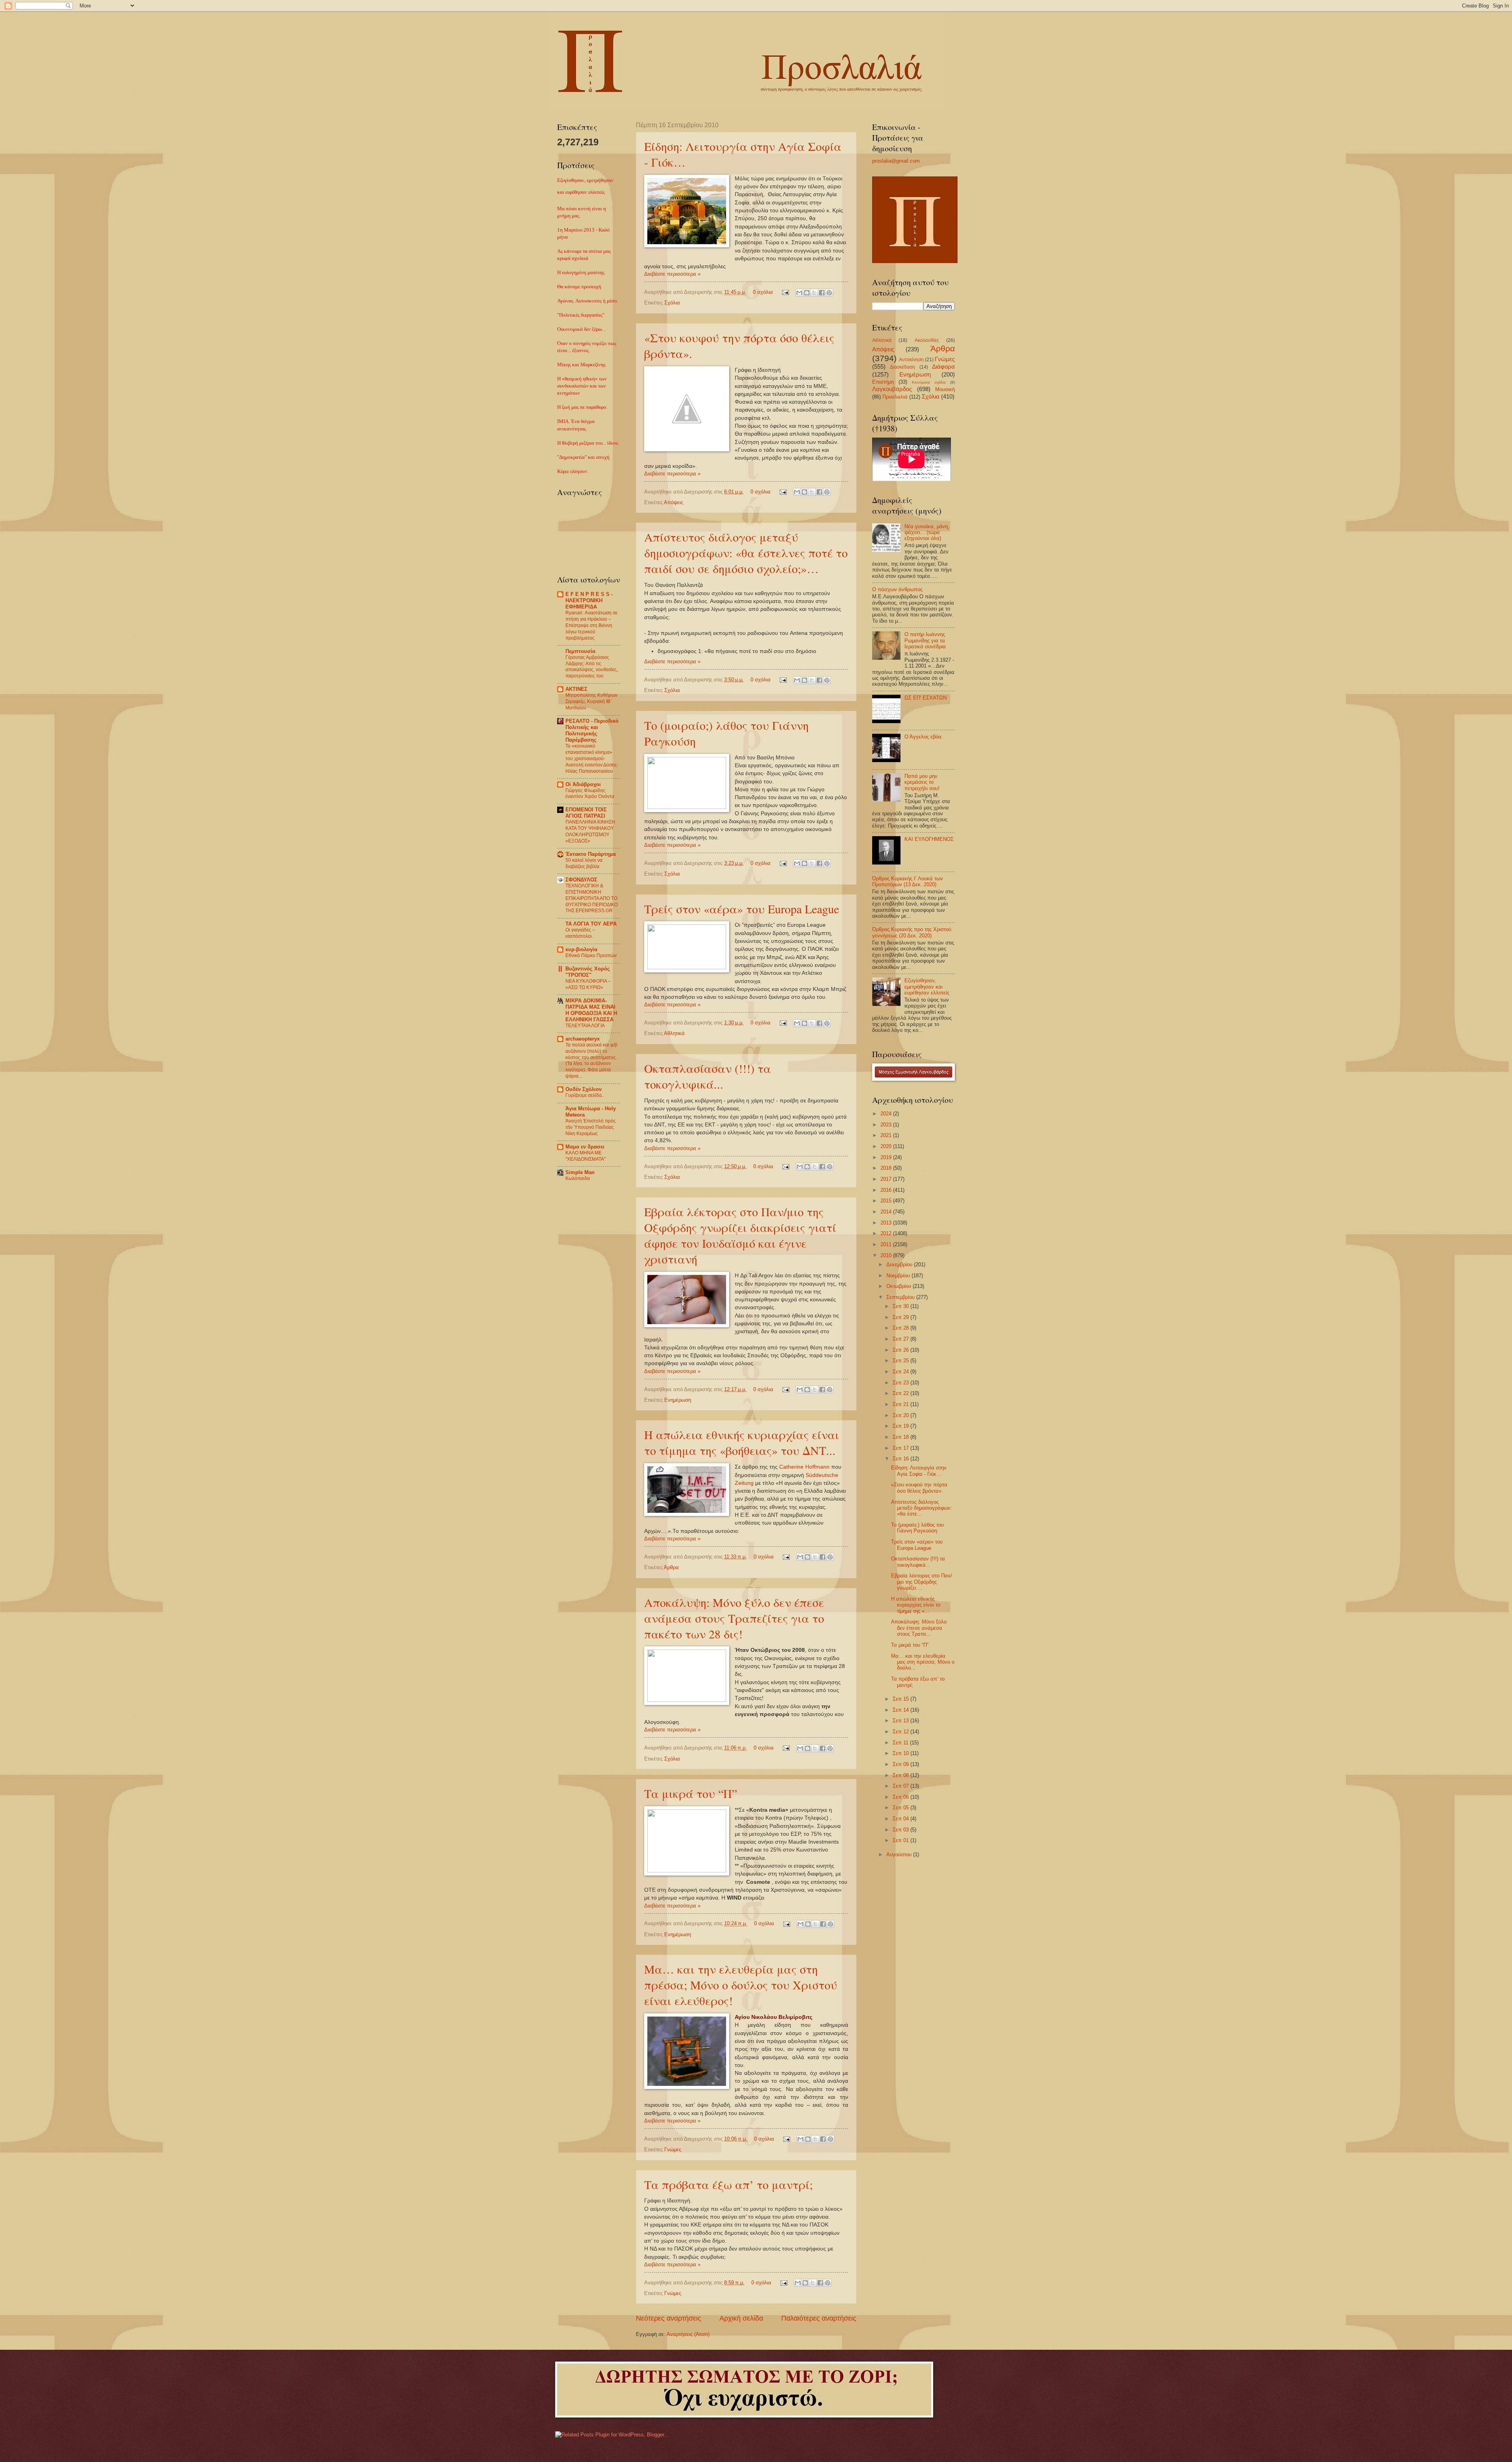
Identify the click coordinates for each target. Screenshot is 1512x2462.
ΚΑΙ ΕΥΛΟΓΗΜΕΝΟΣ (929, 839)
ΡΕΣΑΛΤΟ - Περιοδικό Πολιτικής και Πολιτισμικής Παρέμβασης (592, 730)
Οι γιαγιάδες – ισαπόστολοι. (580, 933)
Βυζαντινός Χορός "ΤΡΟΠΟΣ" (588, 972)
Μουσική (945, 389)
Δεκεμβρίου (900, 1264)
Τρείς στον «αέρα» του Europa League (742, 909)
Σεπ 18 (901, 1437)
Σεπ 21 (901, 1404)
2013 (887, 1223)
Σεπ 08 (901, 1775)
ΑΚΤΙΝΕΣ (576, 689)
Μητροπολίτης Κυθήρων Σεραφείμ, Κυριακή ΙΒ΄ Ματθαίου (591, 701)
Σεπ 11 (901, 1743)
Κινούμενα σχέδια (929, 382)
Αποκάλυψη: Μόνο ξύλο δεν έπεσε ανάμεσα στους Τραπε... (919, 1628)
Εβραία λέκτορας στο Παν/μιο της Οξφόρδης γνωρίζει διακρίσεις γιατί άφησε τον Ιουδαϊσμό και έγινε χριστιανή (740, 1235)
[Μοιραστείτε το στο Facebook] (822, 293)
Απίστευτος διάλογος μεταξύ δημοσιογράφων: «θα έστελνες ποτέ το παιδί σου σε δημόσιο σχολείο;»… (746, 553)
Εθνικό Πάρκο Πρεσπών (591, 955)
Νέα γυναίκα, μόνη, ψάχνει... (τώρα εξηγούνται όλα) (927, 532)
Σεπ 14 (901, 1710)
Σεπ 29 (901, 1317)
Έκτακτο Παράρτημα (591, 854)
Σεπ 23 (901, 1383)
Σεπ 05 (901, 1808)
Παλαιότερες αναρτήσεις (819, 2318)
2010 (887, 1255)
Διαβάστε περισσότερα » (672, 274)
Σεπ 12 (901, 1732)
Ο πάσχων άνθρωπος (897, 589)
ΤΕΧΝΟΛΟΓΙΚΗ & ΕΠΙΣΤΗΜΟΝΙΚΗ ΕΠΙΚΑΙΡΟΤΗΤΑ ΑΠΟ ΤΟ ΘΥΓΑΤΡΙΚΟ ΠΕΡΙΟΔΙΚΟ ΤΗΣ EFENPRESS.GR (592, 898)
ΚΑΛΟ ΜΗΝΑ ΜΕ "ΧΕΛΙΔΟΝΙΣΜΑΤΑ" (586, 1156)
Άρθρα (671, 1567)
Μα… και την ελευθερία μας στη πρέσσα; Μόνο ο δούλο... (923, 1662)
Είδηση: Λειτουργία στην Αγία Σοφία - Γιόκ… (919, 1471)
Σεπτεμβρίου (901, 1297)
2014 (887, 1212)
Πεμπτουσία (580, 651)
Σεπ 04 (901, 1819)
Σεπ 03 (901, 1830)
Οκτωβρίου (900, 1286)
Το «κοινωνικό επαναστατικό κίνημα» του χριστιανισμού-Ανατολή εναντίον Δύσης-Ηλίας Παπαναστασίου (592, 759)
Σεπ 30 (901, 1306)
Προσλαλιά (895, 397)
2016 (887, 1190)
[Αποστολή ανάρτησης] (785, 292)
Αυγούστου (900, 1854)
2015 (887, 1201)
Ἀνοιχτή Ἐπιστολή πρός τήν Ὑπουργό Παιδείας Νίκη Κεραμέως (591, 1127)
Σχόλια (672, 303)
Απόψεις (674, 502)
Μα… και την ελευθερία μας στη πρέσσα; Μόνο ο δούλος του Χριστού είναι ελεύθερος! (741, 1985)
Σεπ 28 (901, 1328)
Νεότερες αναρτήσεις (669, 2318)
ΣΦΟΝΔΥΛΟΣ (581, 880)
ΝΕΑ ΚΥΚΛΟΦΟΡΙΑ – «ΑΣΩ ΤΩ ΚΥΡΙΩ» (588, 984)
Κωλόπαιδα (578, 1178)
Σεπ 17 (901, 1448)
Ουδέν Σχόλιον (584, 1089)
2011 (887, 1244)
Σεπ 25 (901, 1361)
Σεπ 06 (901, 1797)
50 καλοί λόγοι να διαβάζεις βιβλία (584, 863)
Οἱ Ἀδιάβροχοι (583, 784)
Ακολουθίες (927, 340)
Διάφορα (943, 366)
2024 (887, 1114)
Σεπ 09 (901, 1764)
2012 (887, 1233)
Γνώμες (673, 2149)
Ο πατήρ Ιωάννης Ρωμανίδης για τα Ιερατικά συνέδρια (925, 640)
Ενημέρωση (678, 1400)
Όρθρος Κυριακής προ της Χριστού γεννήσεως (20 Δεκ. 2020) (912, 932)
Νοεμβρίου (899, 1276)
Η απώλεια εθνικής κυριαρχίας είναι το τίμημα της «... (916, 1605)
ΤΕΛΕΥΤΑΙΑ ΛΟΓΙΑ (585, 1026)
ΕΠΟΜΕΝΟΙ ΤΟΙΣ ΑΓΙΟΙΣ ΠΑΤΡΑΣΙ (586, 813)
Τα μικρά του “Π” (691, 1793)
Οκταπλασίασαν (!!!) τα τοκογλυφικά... (708, 1076)
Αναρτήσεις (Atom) (688, 2334)
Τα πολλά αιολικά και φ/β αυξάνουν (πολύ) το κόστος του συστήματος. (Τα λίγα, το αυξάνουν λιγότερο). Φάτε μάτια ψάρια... (591, 1061)
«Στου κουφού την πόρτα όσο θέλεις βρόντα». (919, 1488)
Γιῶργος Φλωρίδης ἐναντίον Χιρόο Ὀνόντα (590, 794)
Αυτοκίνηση (911, 360)
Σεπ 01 (901, 1840)
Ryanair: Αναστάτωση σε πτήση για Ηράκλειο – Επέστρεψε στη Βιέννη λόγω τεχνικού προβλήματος (591, 625)
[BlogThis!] (807, 293)
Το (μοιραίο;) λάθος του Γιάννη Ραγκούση (917, 1528)
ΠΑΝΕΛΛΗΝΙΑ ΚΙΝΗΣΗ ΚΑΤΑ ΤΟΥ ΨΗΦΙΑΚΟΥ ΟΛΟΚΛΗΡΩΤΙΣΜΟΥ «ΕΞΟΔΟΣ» (590, 831)
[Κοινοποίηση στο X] (814, 293)
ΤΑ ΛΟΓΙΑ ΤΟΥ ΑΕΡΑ (591, 924)
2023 (887, 1125)
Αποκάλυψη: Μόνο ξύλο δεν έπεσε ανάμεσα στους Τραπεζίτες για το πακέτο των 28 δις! (734, 1618)
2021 (887, 1135)
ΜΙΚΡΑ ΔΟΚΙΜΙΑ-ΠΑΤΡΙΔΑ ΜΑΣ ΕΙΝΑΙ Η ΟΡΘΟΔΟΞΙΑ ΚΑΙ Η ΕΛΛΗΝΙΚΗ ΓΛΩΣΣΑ (591, 1010)
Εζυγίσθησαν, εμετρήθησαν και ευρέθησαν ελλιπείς (927, 987)
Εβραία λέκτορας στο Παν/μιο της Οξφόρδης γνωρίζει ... (922, 1582)
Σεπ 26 (901, 1350)
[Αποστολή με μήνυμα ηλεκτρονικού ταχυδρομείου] (799, 293)
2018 (887, 1168)
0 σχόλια (763, 292)
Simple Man (580, 1172)
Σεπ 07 (901, 1786)
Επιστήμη (883, 382)
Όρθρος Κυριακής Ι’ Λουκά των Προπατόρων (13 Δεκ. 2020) (908, 881)
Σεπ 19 (901, 1426)
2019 (887, 1157)
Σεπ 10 (901, 1753)
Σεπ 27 (901, 1339)
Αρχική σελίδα (741, 2318)
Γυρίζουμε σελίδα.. (585, 1095)
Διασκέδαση (902, 367)
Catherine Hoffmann (804, 1467)
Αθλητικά (674, 1033)
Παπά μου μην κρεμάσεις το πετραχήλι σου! (922, 782)
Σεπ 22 (901, 1393)
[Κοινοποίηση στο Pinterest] (829, 293)
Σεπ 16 (901, 1459)
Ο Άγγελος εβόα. (924, 737)
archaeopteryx (583, 1039)
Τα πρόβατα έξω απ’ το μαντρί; (728, 2184)
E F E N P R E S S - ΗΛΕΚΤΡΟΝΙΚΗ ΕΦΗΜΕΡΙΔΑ (589, 600)
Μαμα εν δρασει (585, 1147)
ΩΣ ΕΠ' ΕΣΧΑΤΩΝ (926, 698)
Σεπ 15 (901, 1699)
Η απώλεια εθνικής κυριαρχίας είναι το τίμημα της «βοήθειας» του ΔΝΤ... (742, 1442)
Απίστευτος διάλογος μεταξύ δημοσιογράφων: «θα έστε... (922, 1508)
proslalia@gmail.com (896, 161)
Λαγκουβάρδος (892, 389)
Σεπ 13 (901, 1721)
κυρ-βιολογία (581, 949)
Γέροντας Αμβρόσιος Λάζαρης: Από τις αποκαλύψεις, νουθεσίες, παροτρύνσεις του (592, 667)
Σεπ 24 (901, 1372)
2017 (887, 1179)
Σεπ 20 (901, 1415)
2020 (887, 1146)
